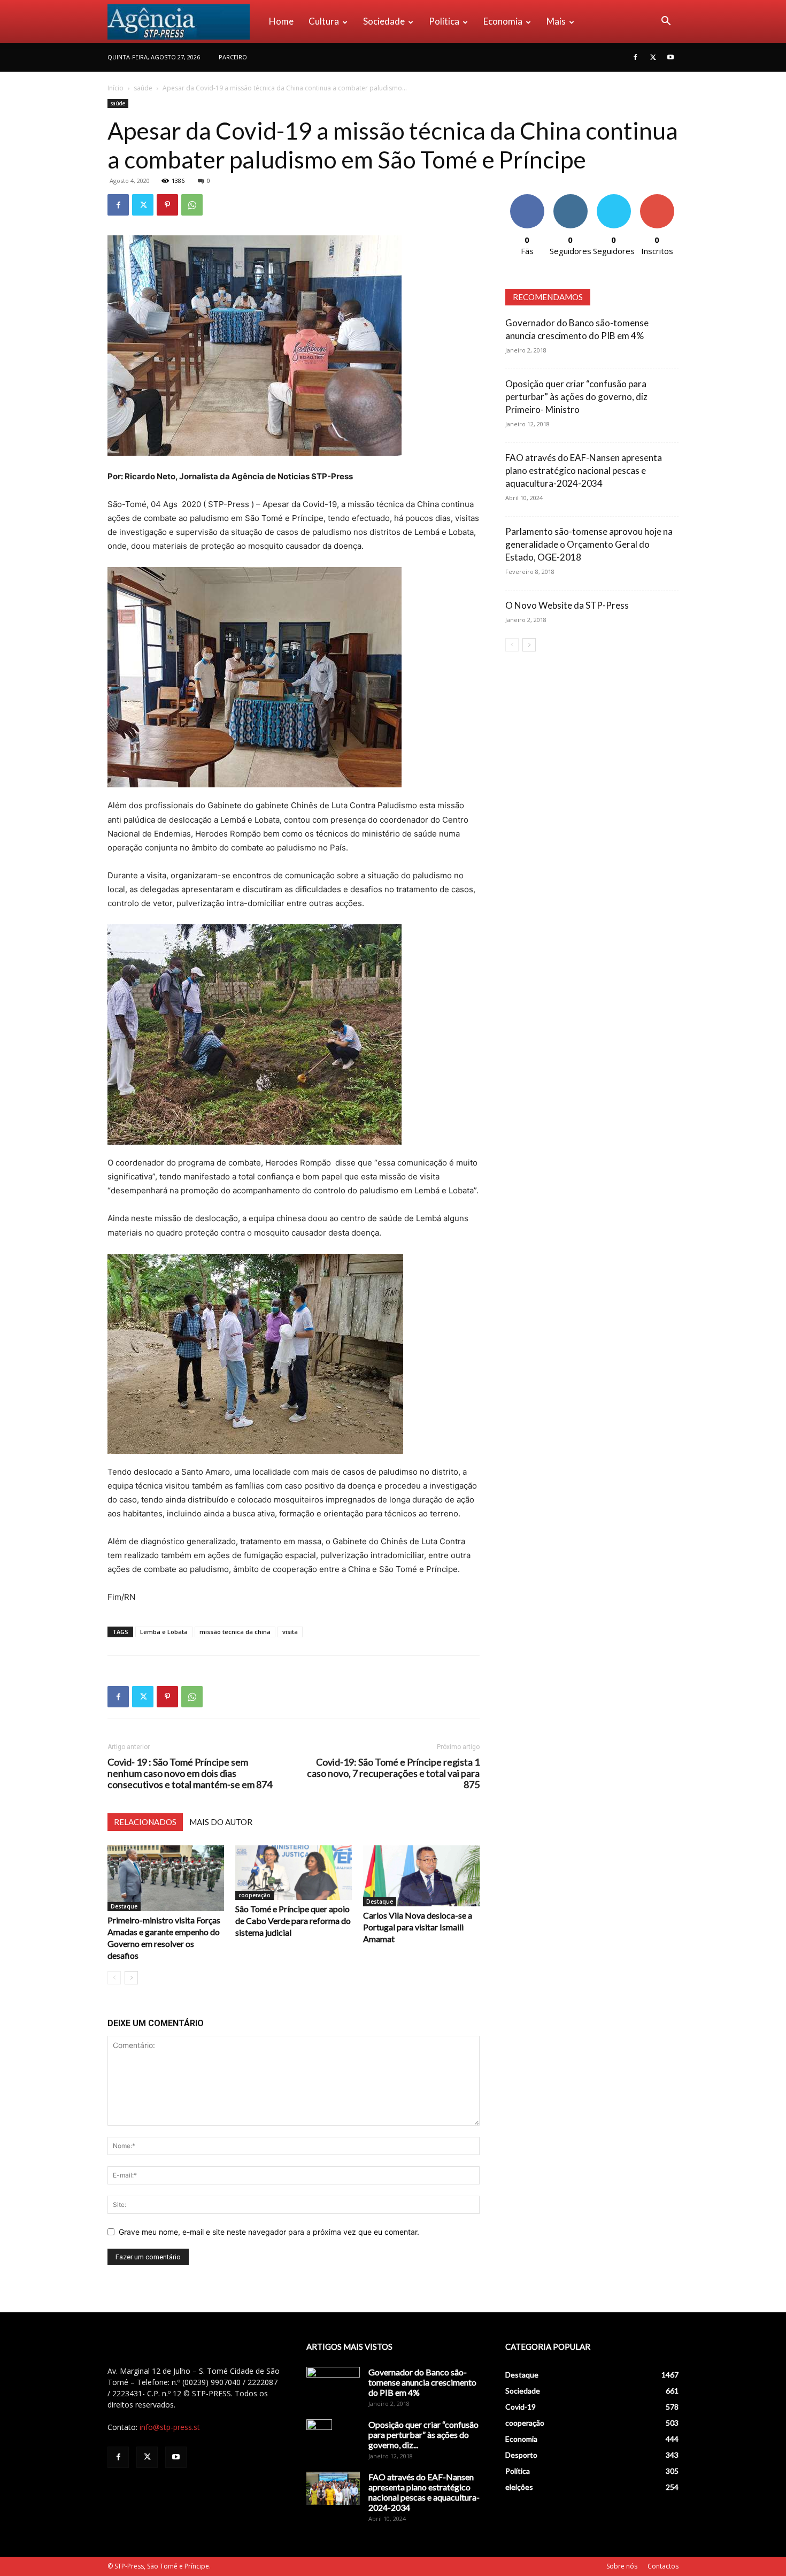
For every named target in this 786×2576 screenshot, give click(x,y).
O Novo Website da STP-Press (567, 605)
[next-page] (131, 1978)
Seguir (570, 198)
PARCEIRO (233, 57)
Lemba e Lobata (164, 1632)
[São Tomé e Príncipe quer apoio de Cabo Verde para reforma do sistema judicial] (294, 1873)
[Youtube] (671, 57)
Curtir (527, 198)
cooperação (255, 1895)
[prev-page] (114, 1978)
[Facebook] (635, 57)
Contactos (663, 2566)
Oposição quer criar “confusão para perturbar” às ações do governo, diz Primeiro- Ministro (576, 397)
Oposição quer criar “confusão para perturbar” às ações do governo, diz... (423, 2435)
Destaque (124, 1906)
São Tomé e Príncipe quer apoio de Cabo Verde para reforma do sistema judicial (293, 1920)
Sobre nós (622, 2566)
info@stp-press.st (170, 2427)
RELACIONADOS (145, 1822)
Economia (503, 21)
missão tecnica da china (235, 1632)
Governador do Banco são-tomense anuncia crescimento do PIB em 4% (422, 2382)
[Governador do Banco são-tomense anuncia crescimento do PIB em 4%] (333, 2386)
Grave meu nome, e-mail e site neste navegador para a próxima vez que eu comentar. (269, 2232)
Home (281, 21)
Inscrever (657, 198)
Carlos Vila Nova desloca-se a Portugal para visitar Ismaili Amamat (418, 1927)
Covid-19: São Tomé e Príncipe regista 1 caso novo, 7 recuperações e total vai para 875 (393, 1773)
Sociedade (384, 21)
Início (115, 88)
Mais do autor (221, 1822)
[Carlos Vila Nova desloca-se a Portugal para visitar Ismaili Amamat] (421, 1876)
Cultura (324, 21)
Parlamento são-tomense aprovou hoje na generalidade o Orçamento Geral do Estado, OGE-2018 (589, 544)
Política (444, 21)
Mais (556, 21)
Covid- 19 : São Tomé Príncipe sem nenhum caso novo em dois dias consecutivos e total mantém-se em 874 (190, 1773)
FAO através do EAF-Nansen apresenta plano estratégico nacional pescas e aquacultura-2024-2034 (584, 470)
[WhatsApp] (192, 205)
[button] (666, 22)
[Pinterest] (167, 205)
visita (290, 1632)
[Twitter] (653, 57)
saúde (143, 88)
